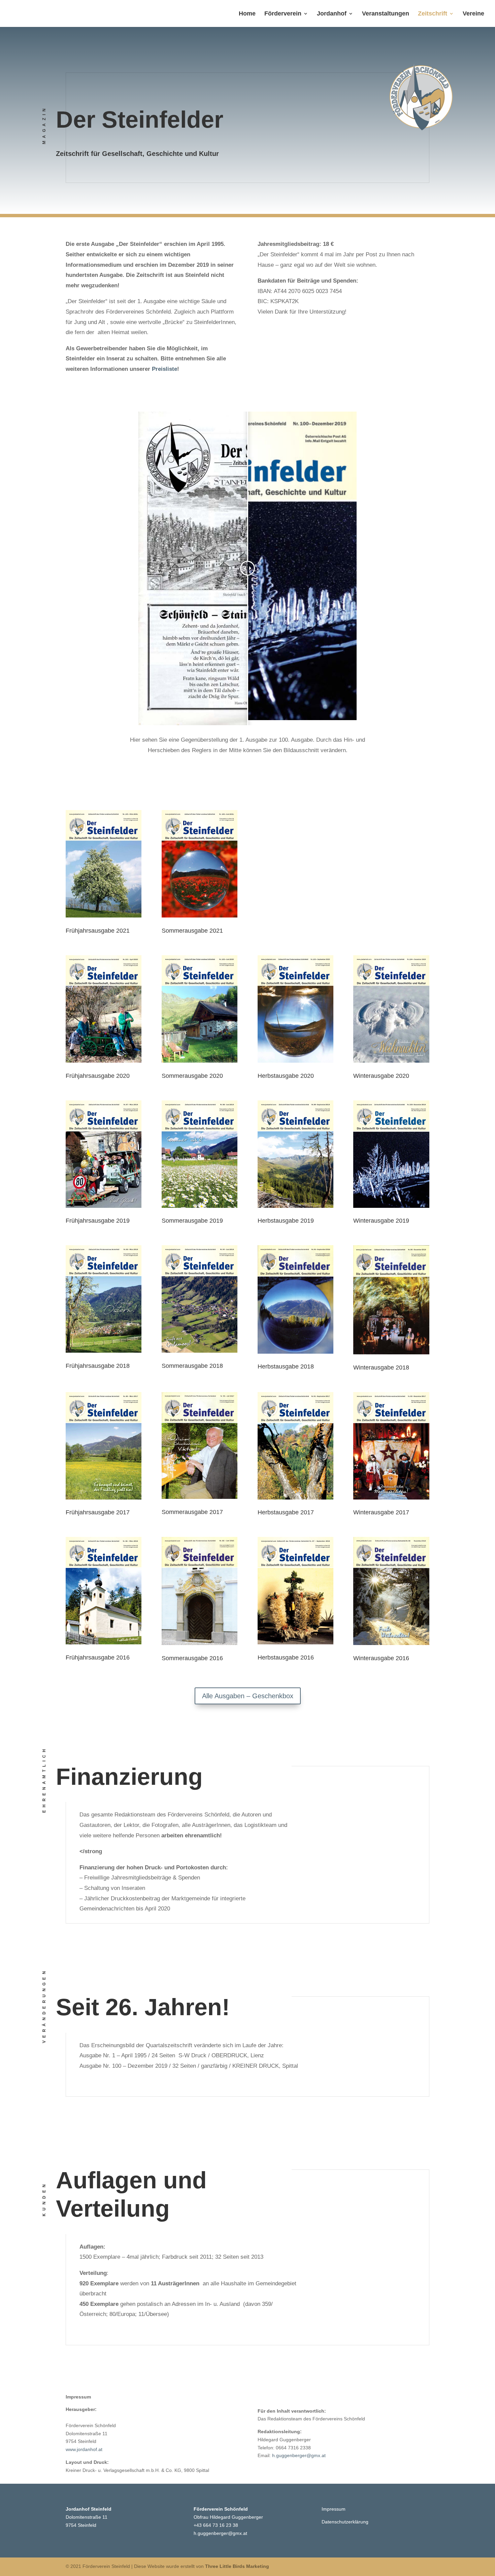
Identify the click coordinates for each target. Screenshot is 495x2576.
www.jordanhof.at (84, 2449)
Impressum (334, 2509)
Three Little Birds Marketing (237, 2566)
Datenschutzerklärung (345, 2522)
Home (247, 14)
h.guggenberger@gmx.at (299, 2455)
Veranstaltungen (386, 14)
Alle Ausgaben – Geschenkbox (248, 1696)
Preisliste (164, 369)
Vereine (473, 14)
